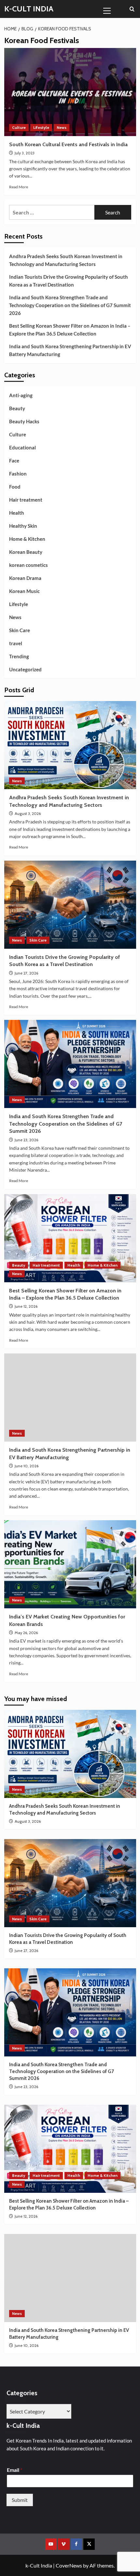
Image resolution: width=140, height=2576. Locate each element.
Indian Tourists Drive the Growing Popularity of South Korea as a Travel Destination (69, 281)
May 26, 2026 (26, 1633)
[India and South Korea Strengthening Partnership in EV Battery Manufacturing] (70, 1397)
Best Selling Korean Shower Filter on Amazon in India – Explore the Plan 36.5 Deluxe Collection (70, 330)
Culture (19, 127)
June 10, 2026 (27, 1466)
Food (15, 487)
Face (14, 461)
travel (16, 643)
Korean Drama (25, 578)
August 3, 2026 (28, 813)
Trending (19, 656)
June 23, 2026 (26, 1140)
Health (17, 513)
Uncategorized (25, 669)
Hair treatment (26, 500)
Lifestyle (41, 127)
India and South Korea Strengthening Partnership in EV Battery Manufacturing (70, 350)
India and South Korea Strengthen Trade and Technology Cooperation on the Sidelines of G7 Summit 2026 (70, 305)
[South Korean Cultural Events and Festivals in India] (70, 92)
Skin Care (20, 630)
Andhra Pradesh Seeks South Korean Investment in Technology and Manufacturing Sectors (66, 260)
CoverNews (69, 2565)
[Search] (132, 9)
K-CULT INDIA (29, 9)
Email (14, 2470)
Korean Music (24, 591)
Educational (22, 447)
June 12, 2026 (26, 1306)
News (62, 127)
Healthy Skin (23, 526)
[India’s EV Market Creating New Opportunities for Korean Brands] (70, 1564)
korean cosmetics (28, 565)
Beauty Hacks (24, 421)
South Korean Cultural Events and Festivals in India (68, 144)
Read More (19, 187)
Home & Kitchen (27, 539)
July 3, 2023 (25, 153)
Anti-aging (21, 395)
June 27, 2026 (26, 973)
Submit (20, 2500)
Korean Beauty (26, 552)
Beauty (17, 408)
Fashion (18, 474)
